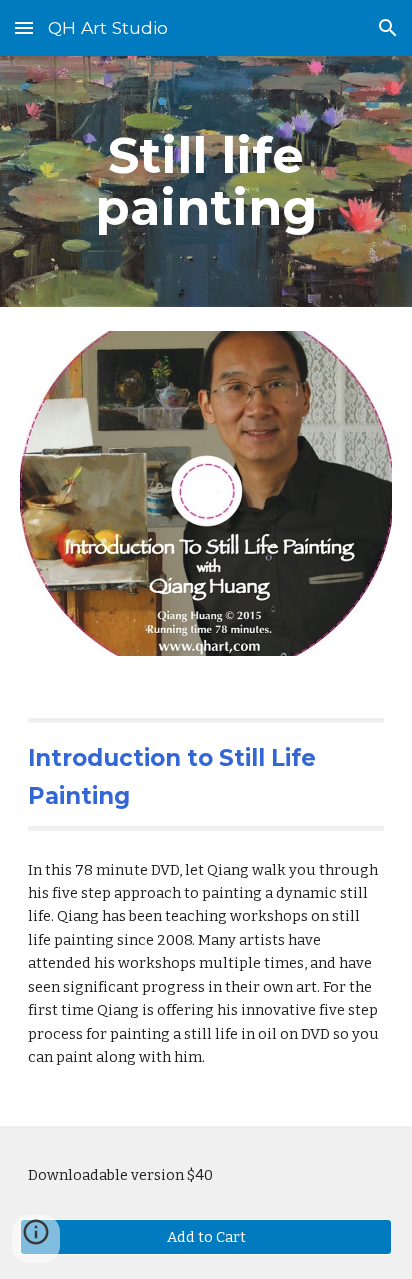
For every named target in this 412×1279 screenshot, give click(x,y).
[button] (24, 27)
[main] (206, 181)
